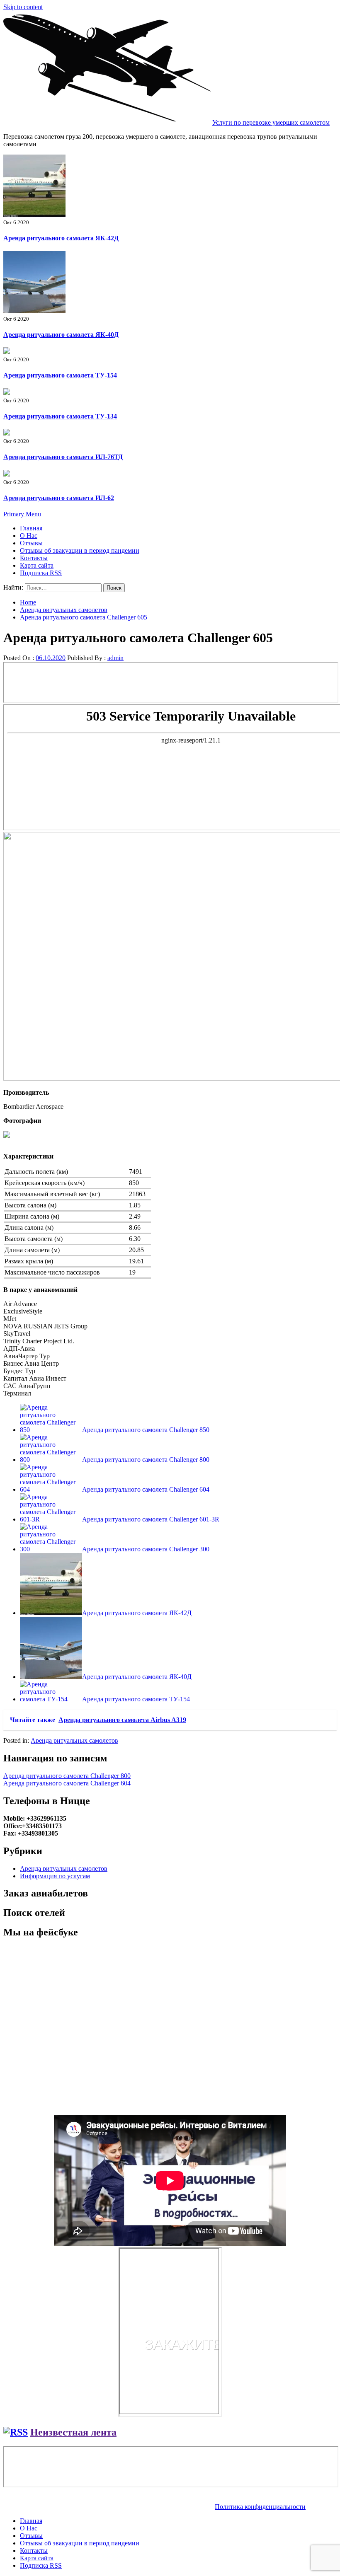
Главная (31, 528)
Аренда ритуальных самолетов (74, 1740)
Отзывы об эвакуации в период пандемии (80, 550)
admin (115, 658)
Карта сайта (37, 565)
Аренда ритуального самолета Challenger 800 (67, 1776)
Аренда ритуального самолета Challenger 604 (67, 1783)
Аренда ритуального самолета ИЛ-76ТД (63, 457)
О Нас (29, 536)
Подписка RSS (41, 573)
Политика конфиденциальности (260, 2507)
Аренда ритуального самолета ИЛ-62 (59, 498)
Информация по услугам (55, 1876)
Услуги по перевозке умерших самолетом (271, 122)
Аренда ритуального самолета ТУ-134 (60, 416)
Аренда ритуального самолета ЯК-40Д (61, 335)
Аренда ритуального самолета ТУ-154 (60, 375)
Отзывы (31, 543)
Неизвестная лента (73, 2432)
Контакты (34, 558)
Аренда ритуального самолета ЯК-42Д (61, 238)
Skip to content (23, 7)
